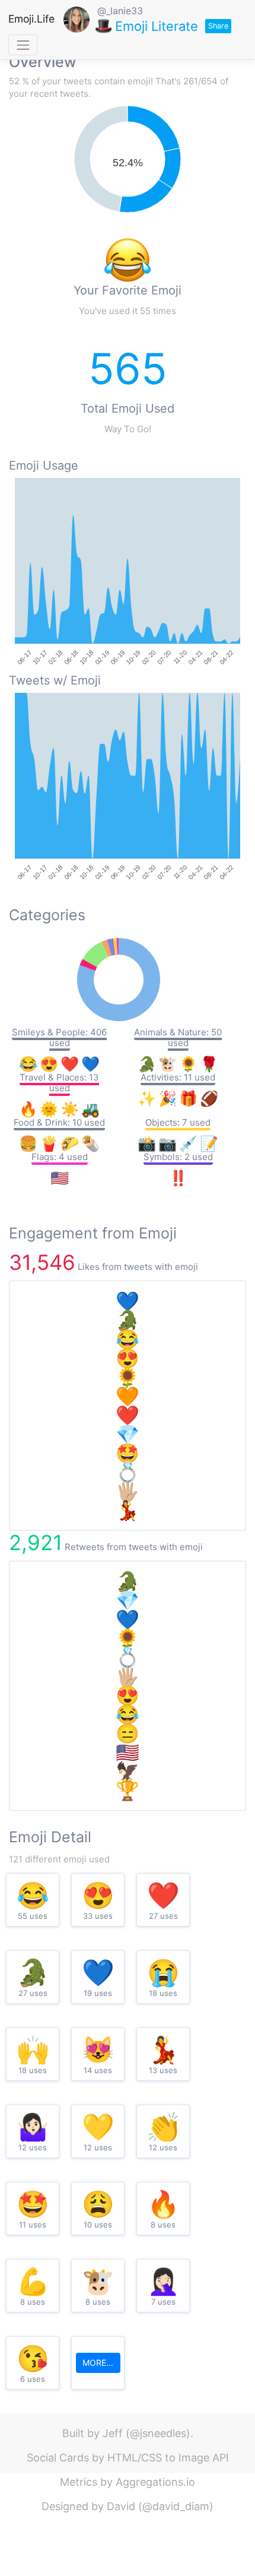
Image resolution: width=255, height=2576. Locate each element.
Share (218, 26)
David (121, 2506)
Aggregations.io (155, 2482)
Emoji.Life (31, 19)
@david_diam (176, 2506)
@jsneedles (158, 2433)
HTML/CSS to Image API (168, 2458)
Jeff (113, 2433)
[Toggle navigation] (23, 45)
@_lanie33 (120, 11)
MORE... (98, 2363)
